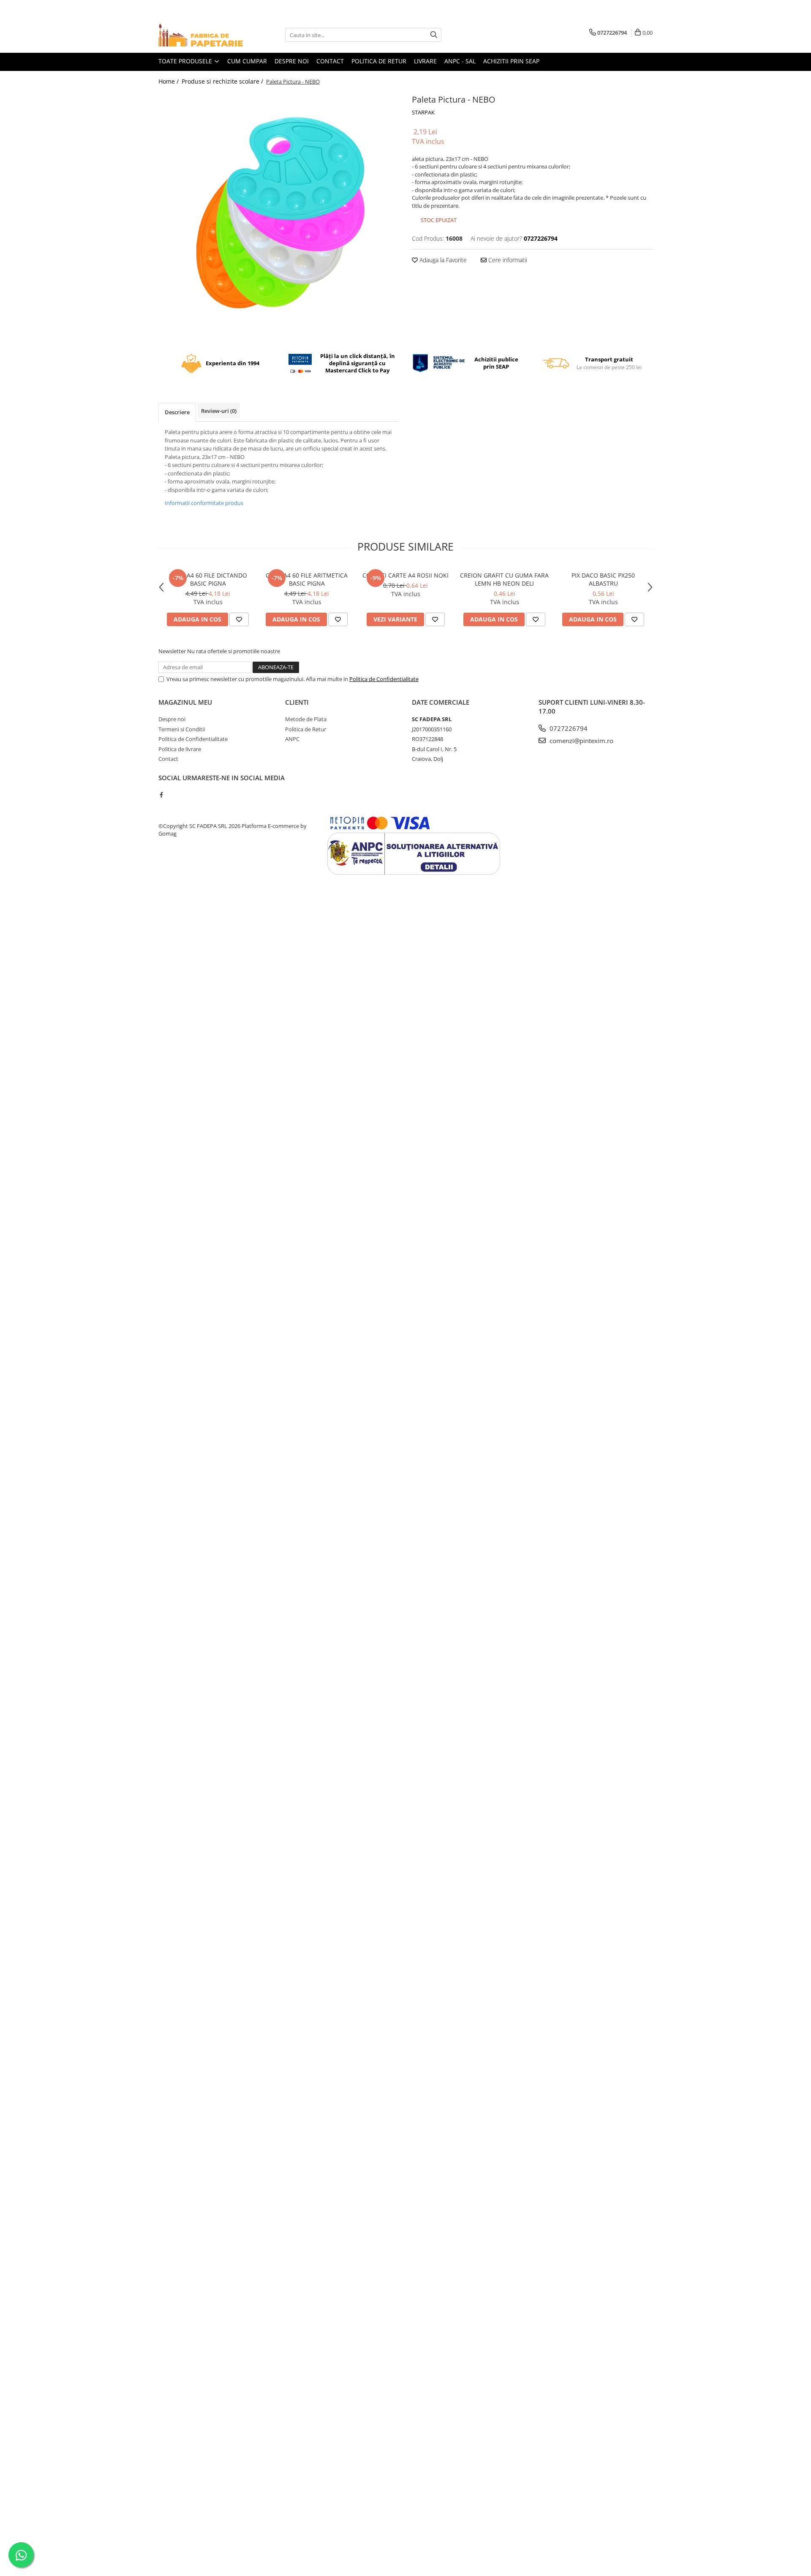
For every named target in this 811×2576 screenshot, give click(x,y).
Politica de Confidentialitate (384, 679)
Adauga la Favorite (442, 260)
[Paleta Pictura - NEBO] (279, 212)
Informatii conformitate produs (204, 503)
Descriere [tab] (177, 412)
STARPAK (423, 112)
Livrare (425, 61)
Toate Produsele (186, 61)
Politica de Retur (306, 729)
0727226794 (568, 728)
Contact (330, 61)
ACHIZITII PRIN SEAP (511, 61)
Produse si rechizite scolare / (223, 81)
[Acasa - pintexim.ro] (201, 35)
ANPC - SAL (460, 61)
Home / (169, 81)
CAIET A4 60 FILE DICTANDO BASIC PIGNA (208, 579)
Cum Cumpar (247, 61)
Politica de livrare (180, 749)
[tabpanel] (279, 212)
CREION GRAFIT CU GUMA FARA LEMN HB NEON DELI (504, 579)
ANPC (292, 739)
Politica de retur (379, 61)
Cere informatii (507, 260)
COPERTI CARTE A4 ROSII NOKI (405, 575)
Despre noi (292, 61)
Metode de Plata (306, 719)
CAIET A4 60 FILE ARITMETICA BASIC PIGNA (307, 579)
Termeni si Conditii (182, 729)
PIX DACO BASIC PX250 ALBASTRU (603, 579)
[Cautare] (434, 35)
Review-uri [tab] (219, 411)
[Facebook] (161, 795)
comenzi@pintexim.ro (581, 741)
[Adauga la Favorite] (239, 619)
